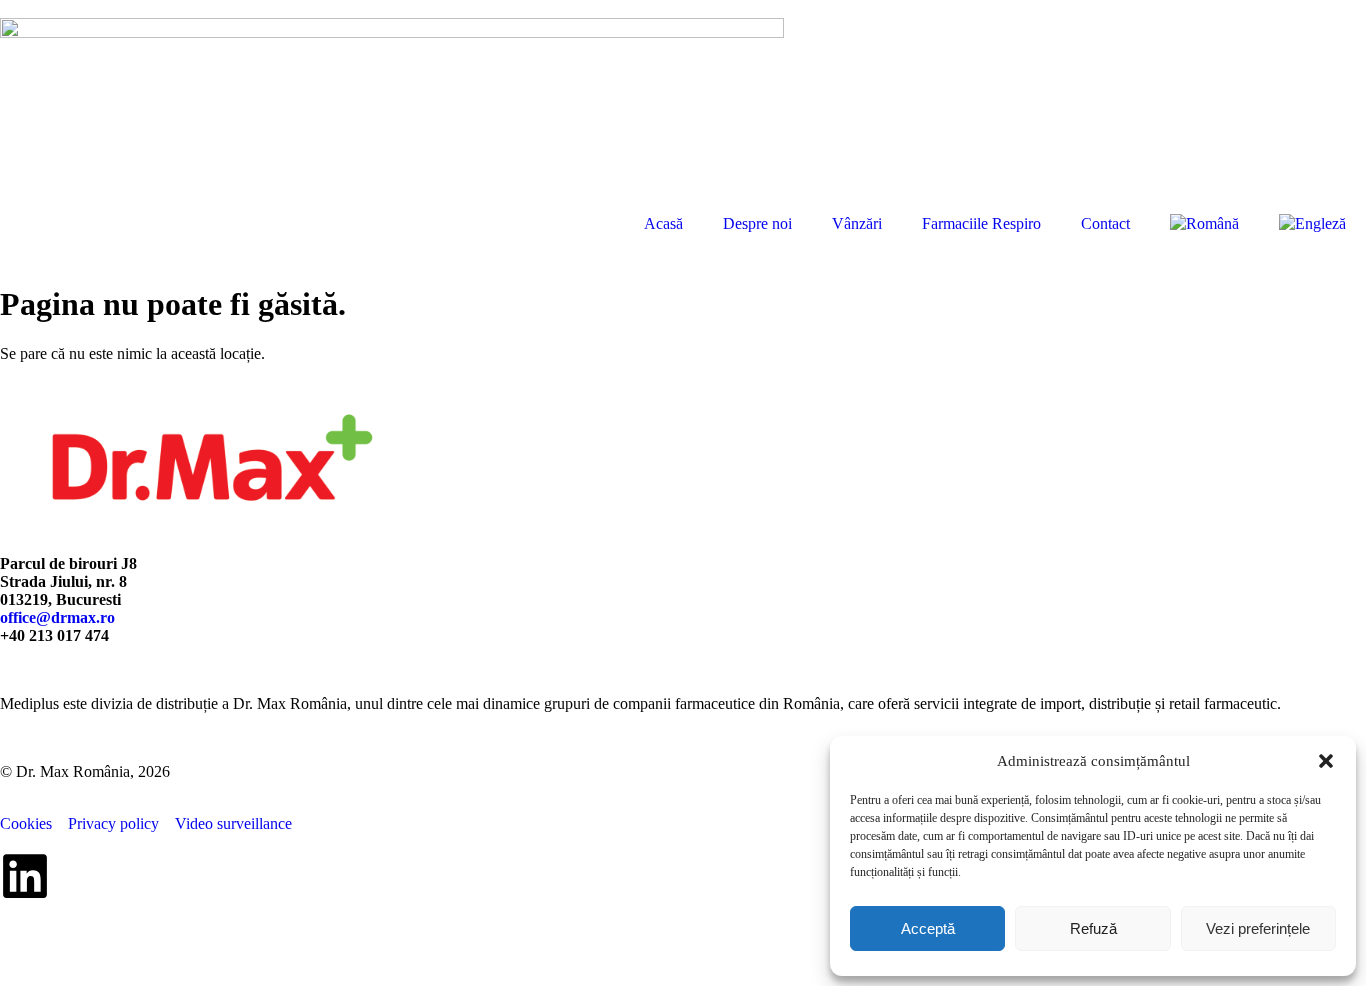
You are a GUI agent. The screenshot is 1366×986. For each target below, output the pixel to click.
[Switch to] (1204, 224)
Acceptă (928, 928)
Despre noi (757, 223)
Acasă (663, 223)
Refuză (1093, 928)
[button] (1326, 761)
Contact (1105, 223)
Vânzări (857, 223)
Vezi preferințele (1258, 928)
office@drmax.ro (57, 617)
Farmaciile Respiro (981, 223)
